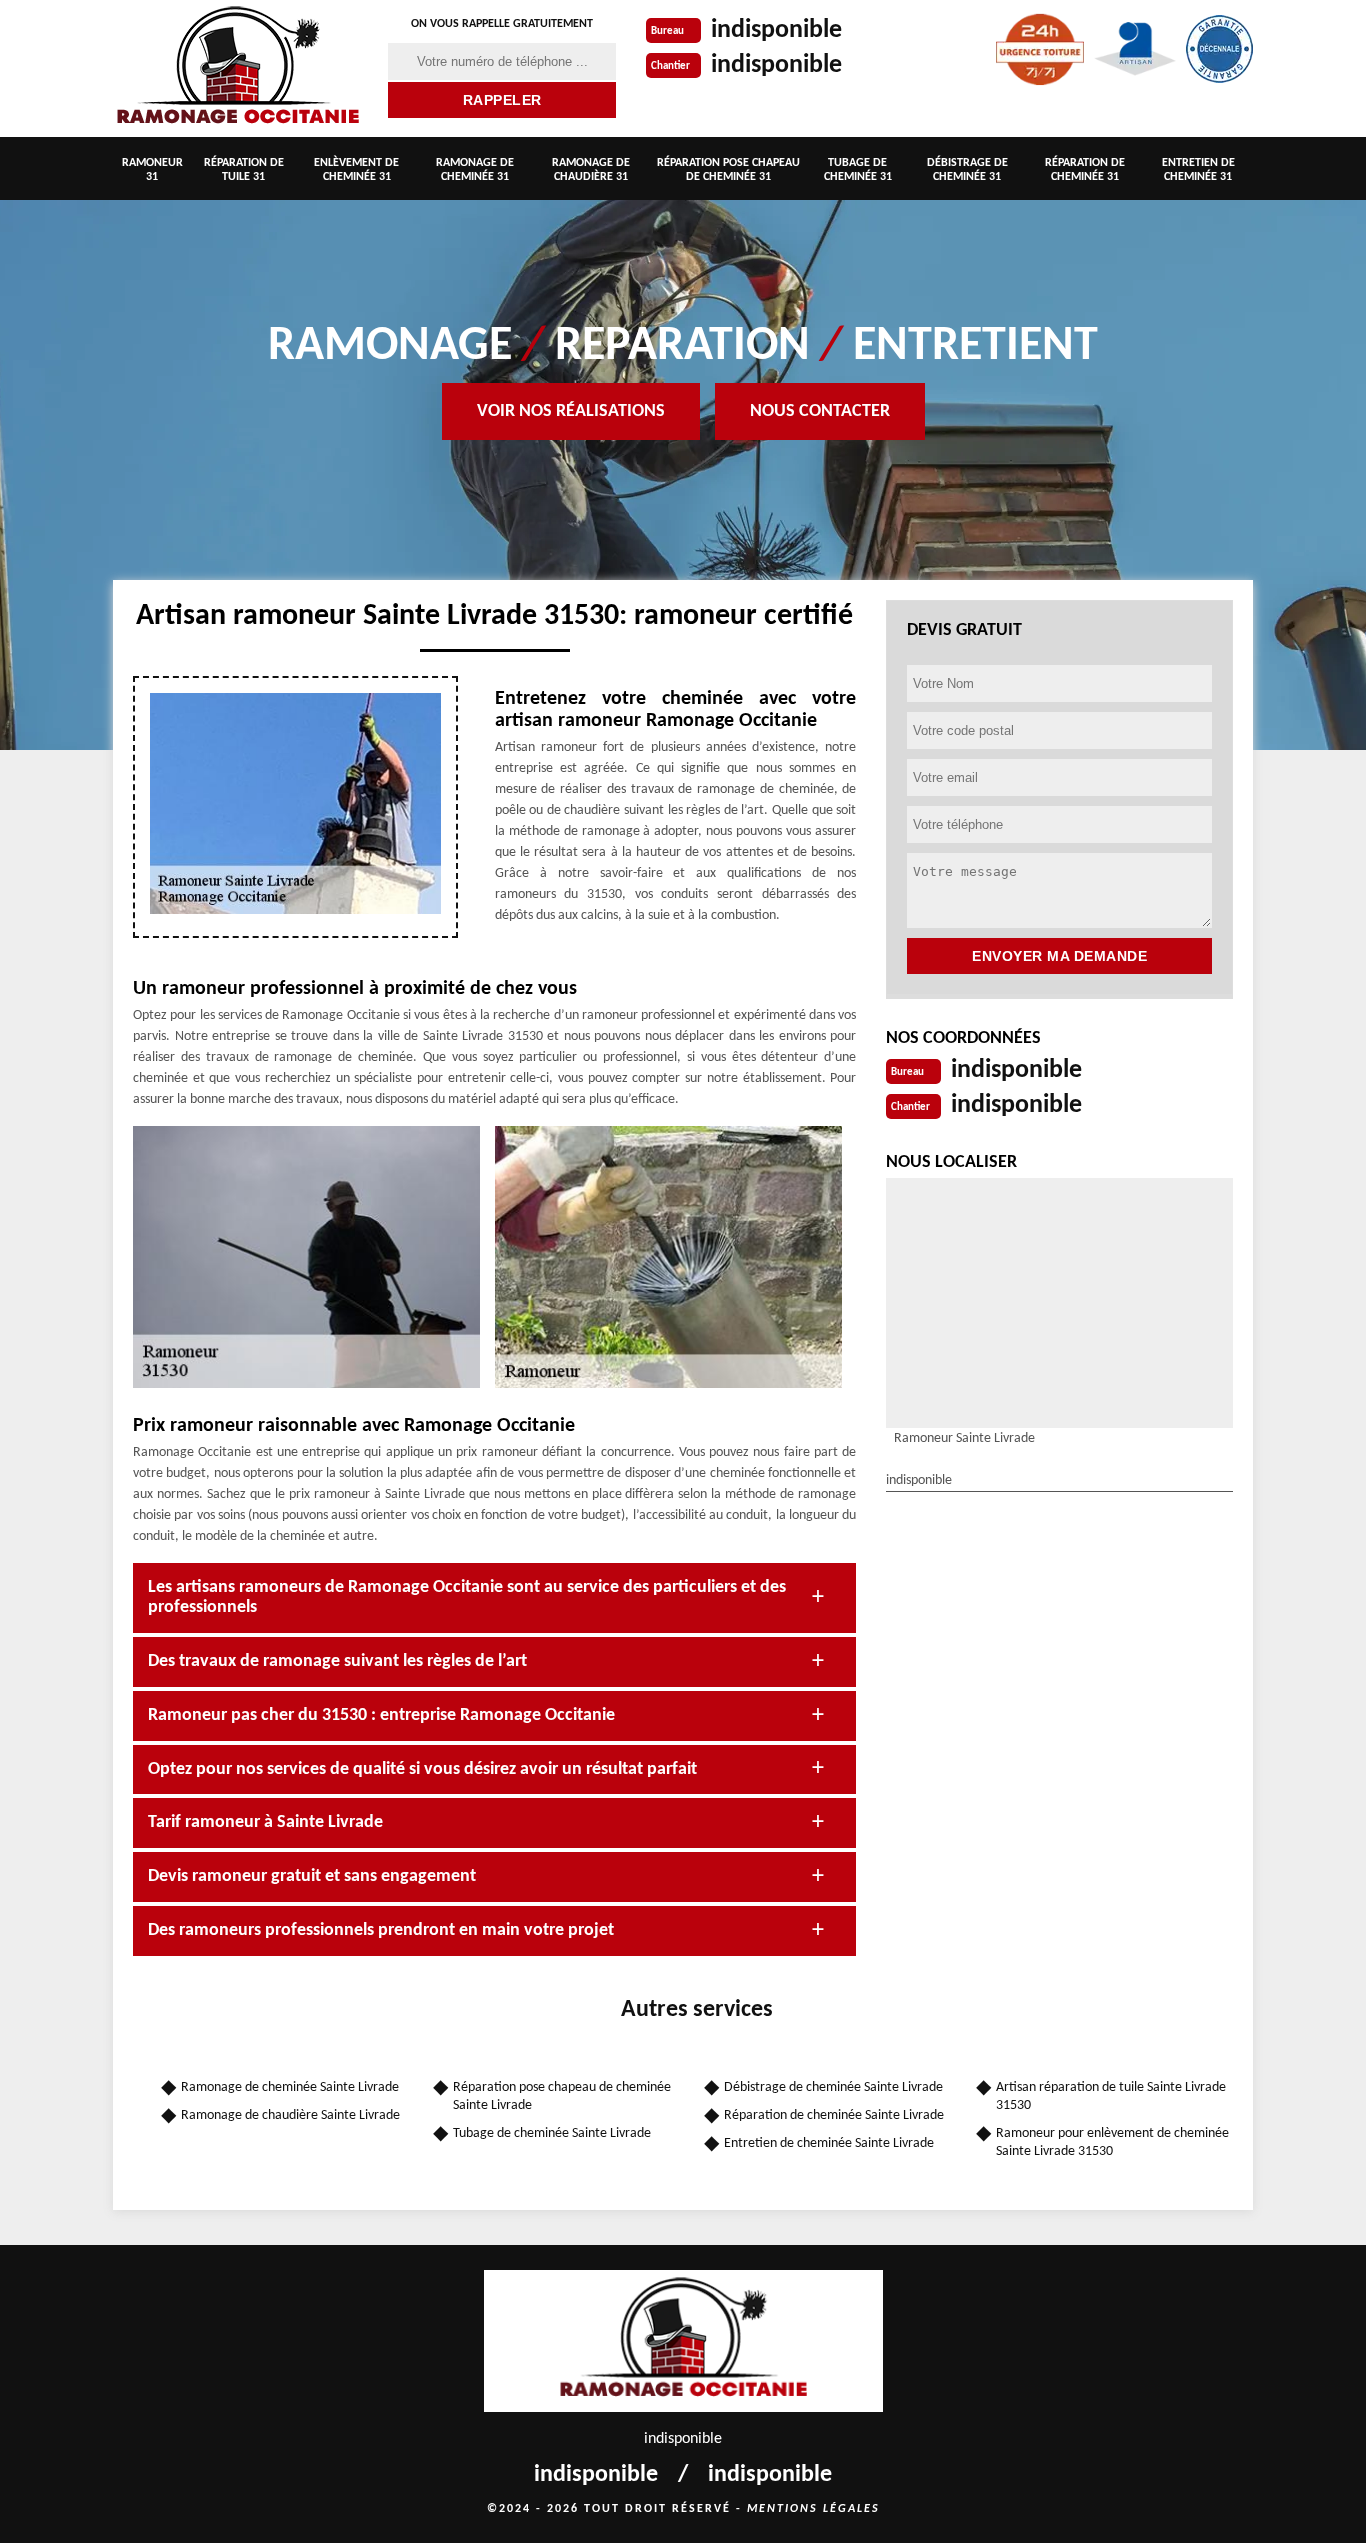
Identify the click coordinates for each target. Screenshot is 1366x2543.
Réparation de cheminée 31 (1085, 170)
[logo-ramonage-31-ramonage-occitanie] (238, 68)
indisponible (776, 30)
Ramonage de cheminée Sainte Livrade (290, 2087)
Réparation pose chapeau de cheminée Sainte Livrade (562, 2096)
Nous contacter (820, 411)
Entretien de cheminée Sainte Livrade (829, 2143)
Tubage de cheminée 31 (858, 170)
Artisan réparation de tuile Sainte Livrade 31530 (1111, 2096)
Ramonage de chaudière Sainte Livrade (290, 2115)
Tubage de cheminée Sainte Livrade (552, 2133)
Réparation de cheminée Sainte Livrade (834, 2115)
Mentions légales (813, 2509)
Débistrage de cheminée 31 (967, 170)
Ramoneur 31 (152, 170)
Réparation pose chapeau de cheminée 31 (728, 170)
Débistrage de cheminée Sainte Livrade (833, 2087)
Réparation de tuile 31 (244, 170)
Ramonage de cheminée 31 (475, 170)
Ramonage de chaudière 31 (591, 170)
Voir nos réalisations (571, 411)
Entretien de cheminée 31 (1198, 170)
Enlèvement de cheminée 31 (356, 170)
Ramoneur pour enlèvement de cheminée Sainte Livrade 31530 (1112, 2142)
